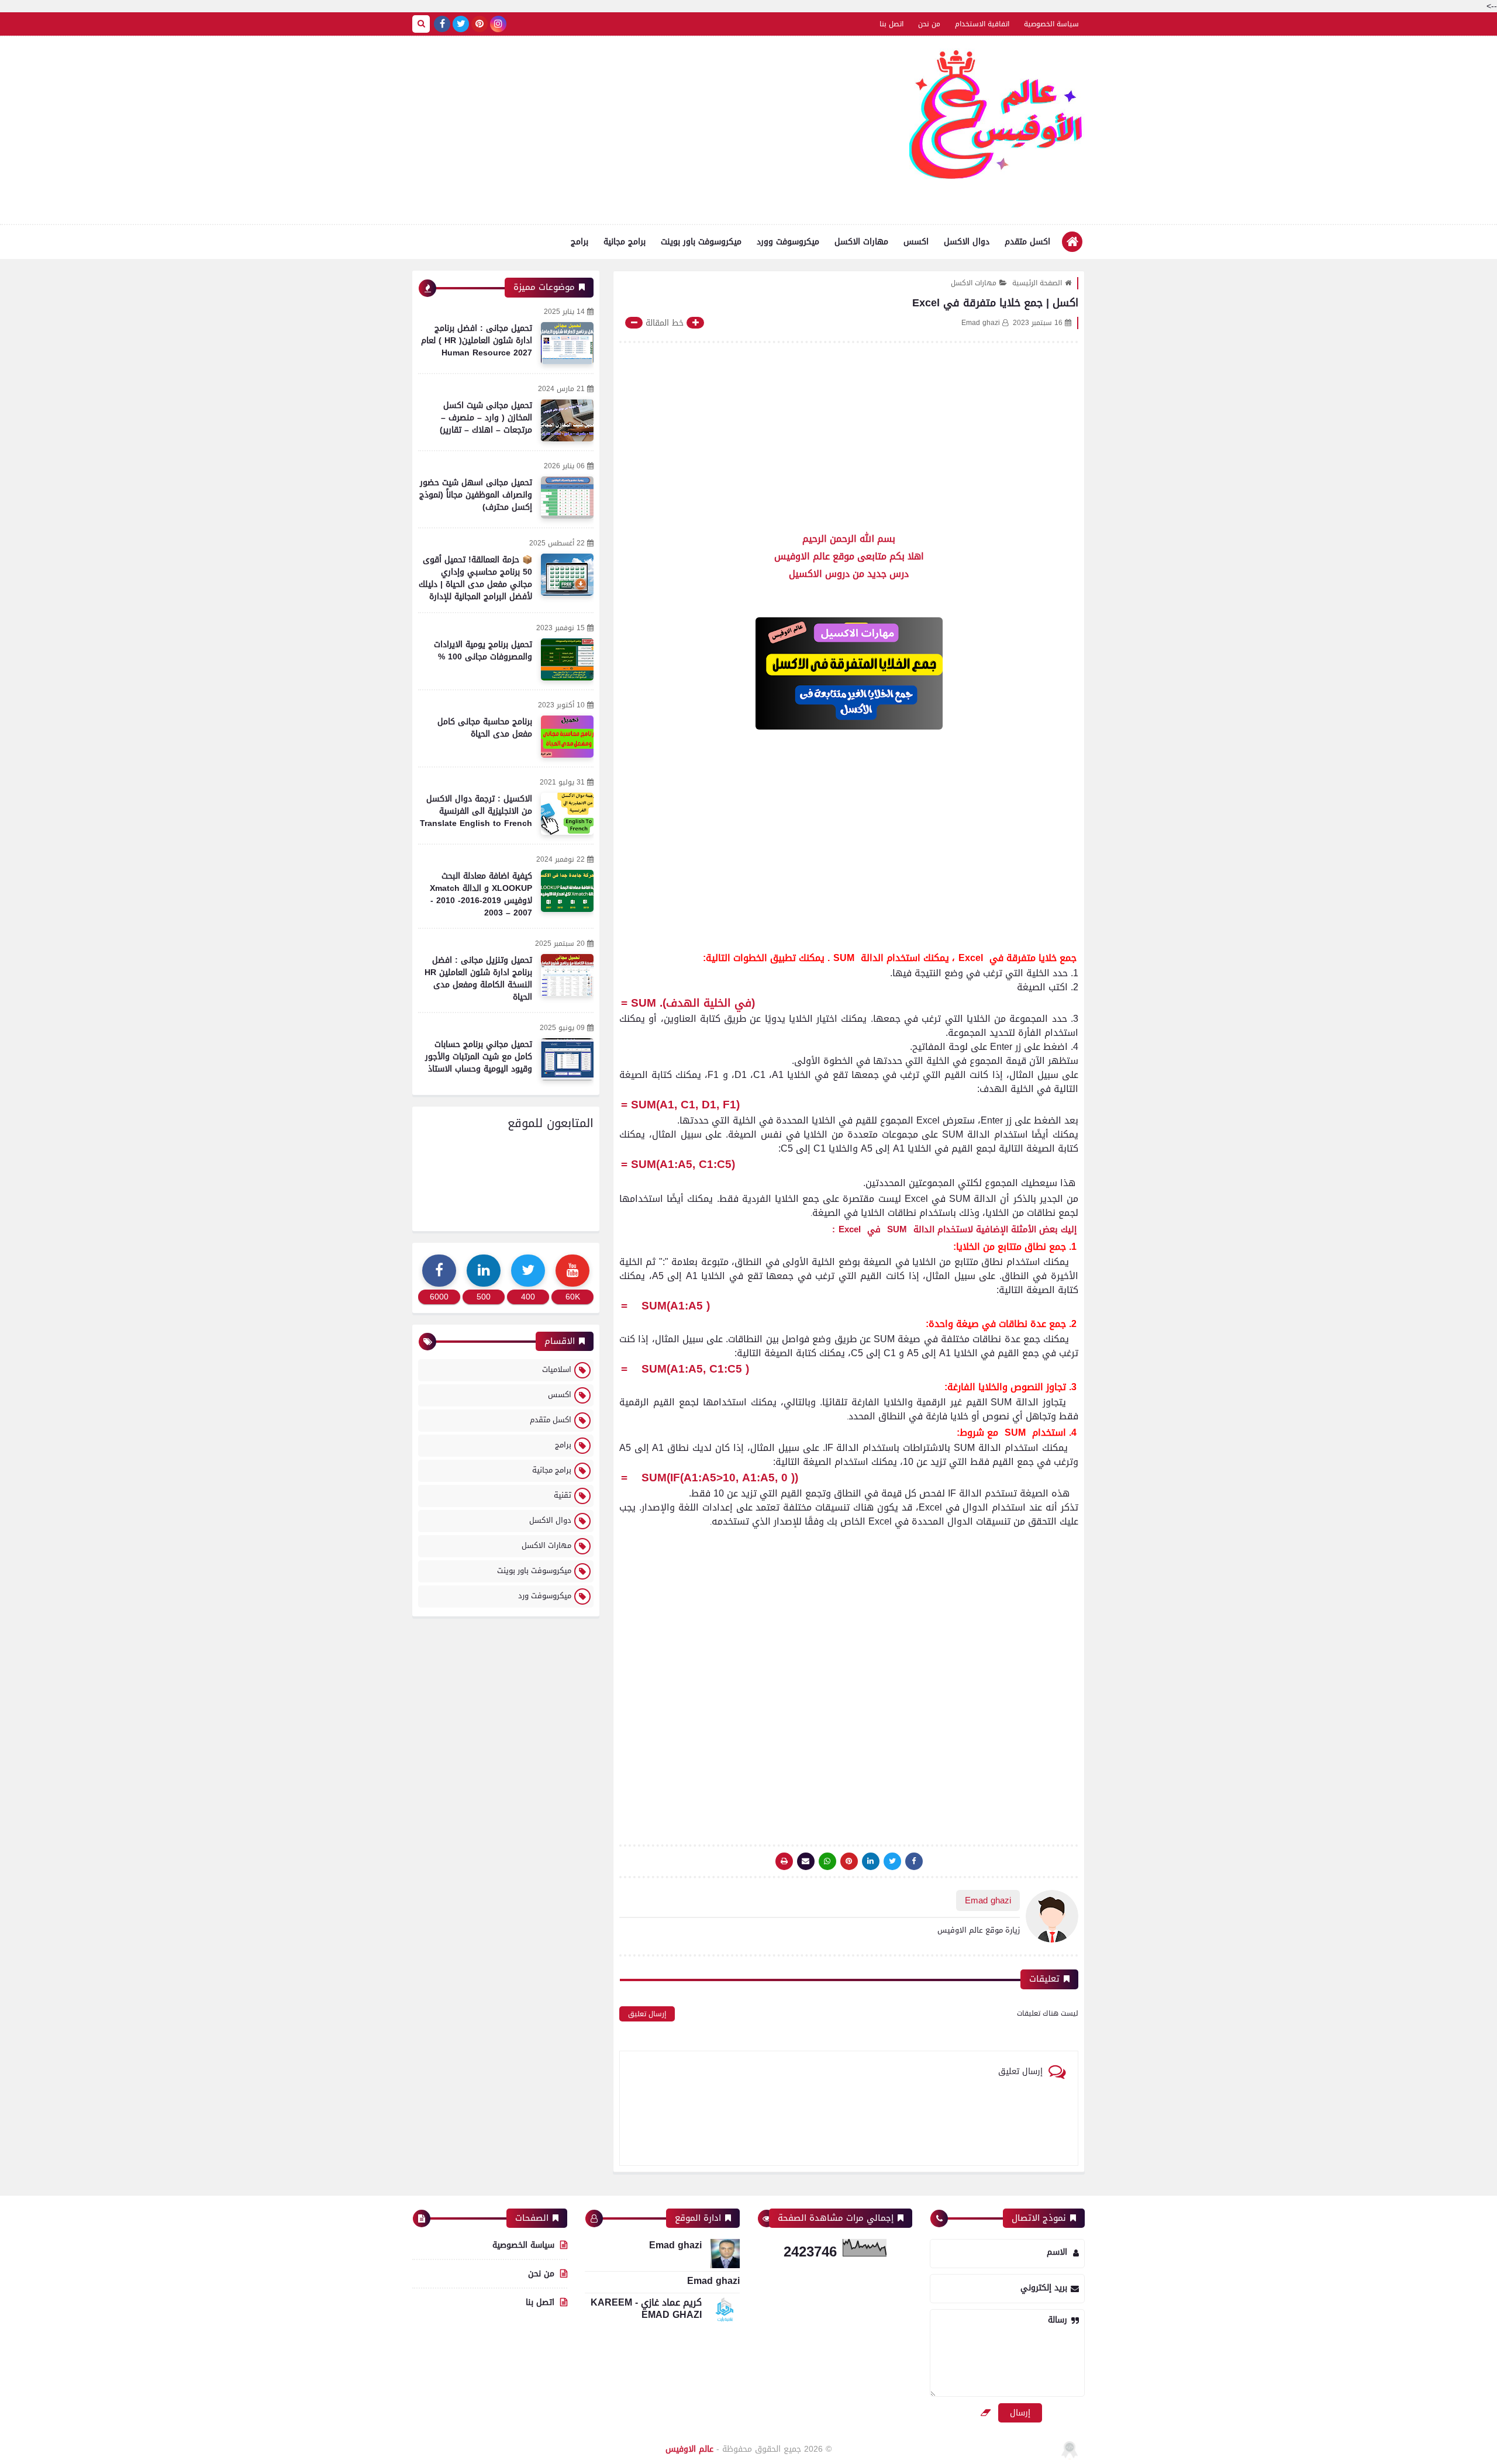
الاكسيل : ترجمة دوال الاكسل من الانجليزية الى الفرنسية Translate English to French (476, 811)
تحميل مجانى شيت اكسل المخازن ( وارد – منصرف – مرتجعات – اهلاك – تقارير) (486, 418)
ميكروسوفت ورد (545, 1596)
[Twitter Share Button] (892, 1861)
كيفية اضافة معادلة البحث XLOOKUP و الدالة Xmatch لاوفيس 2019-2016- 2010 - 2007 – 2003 (481, 894)
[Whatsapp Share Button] (827, 1861)
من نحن (929, 24)
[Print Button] (784, 1861)
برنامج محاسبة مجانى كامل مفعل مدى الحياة (485, 728)
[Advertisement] (625, 130)
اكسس (916, 242)
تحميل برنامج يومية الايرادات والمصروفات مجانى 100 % (483, 651)
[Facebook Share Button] (914, 1861)
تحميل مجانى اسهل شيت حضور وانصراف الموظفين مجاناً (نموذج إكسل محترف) (476, 495)
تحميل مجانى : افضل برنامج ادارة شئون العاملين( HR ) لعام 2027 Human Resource (477, 341)
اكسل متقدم (1027, 242)
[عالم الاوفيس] (997, 119)
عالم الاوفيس (689, 2449)
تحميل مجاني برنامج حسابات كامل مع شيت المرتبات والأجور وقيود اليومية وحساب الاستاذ (479, 1057)
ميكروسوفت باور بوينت (701, 242)
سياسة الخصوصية (1051, 24)
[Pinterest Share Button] (871, 1861)
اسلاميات (557, 1369)
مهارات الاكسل (861, 242)
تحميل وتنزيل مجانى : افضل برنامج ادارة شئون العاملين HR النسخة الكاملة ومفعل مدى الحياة (478, 979)
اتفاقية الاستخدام (982, 24)
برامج (580, 242)
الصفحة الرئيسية (1037, 283)
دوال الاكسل (967, 242)
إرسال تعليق (647, 2014)
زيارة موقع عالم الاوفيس (979, 1930)
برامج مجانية (625, 242)
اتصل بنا (891, 24)
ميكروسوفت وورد (788, 242)
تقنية (563, 1495)
